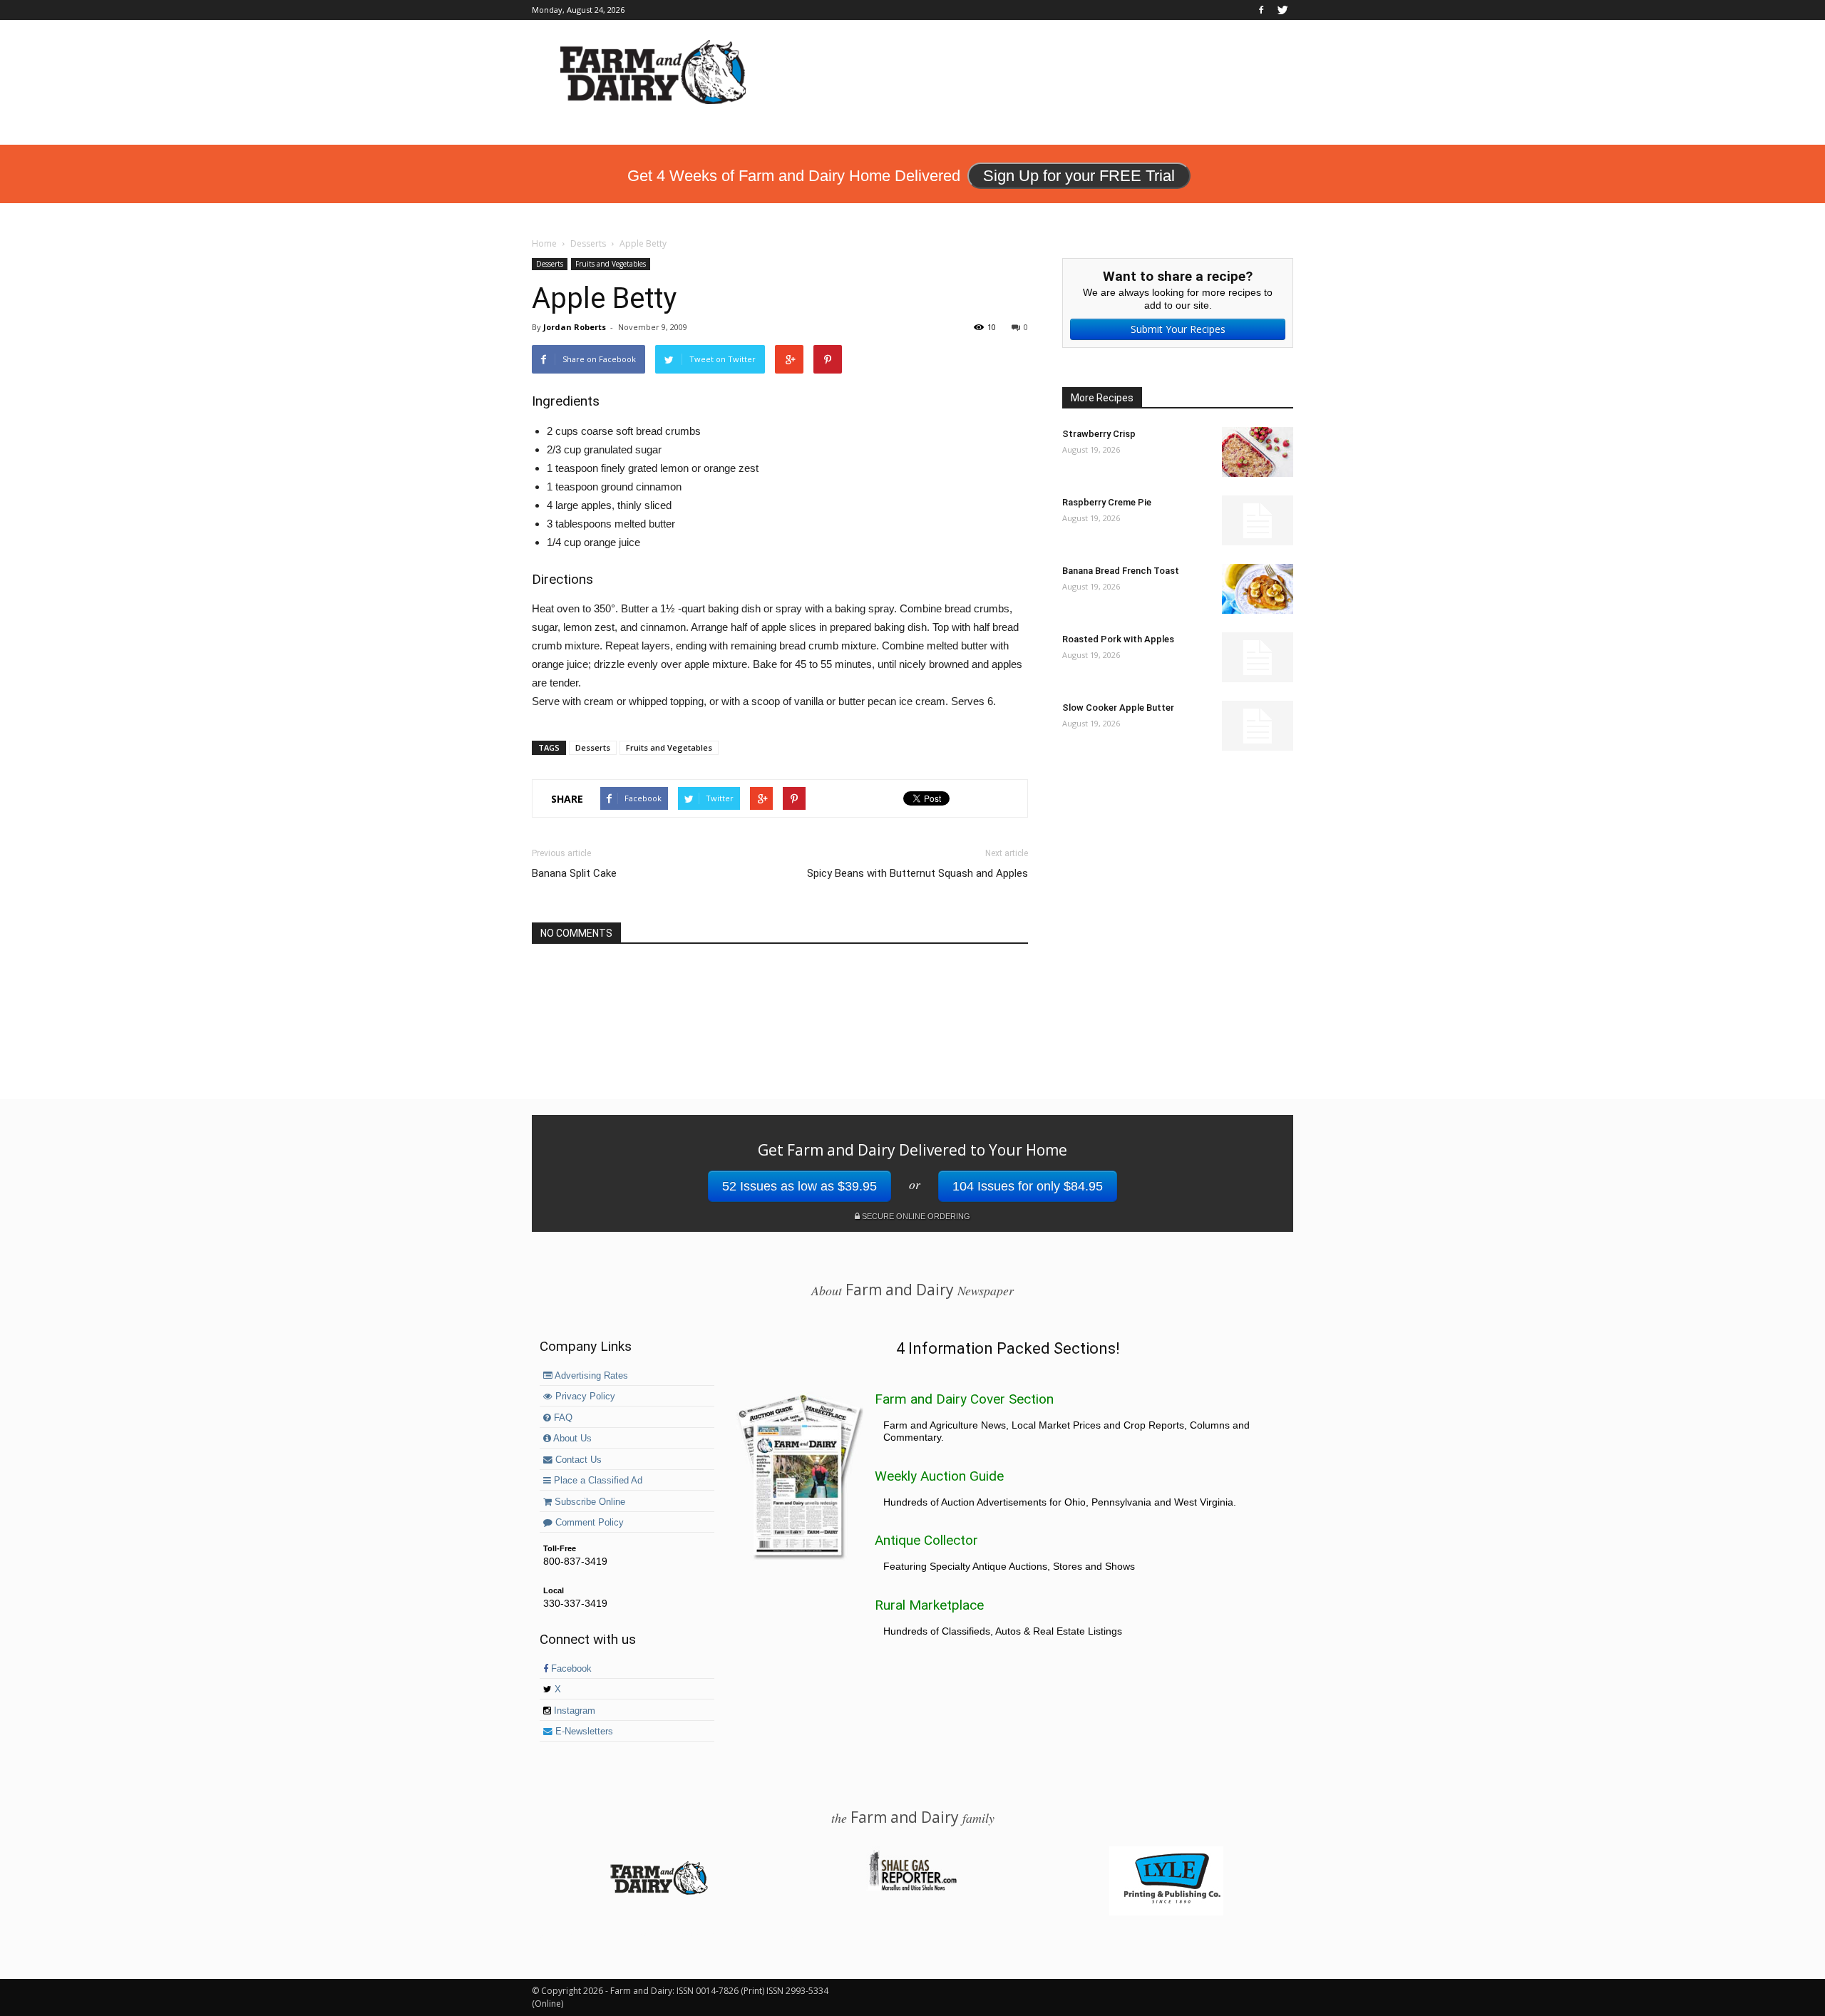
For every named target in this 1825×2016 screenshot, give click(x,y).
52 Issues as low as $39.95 (800, 1186)
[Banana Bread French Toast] (1258, 589)
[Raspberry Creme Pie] (1258, 520)
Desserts (550, 264)
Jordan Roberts (575, 327)
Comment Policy (588, 1523)
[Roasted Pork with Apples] (1258, 657)
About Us (571, 1439)
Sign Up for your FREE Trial (1079, 176)
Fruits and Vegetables (611, 264)
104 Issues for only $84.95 (1028, 1186)
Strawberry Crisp (1099, 434)
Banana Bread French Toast (1121, 571)
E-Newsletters (583, 1732)
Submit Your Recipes (1178, 329)
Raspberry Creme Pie (1107, 502)
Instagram (573, 1711)
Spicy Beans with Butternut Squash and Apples (917, 873)
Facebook (570, 1669)
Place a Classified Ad (597, 1481)
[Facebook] (1261, 10)
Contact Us (577, 1460)
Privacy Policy (584, 1397)
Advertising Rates (590, 1376)
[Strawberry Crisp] (1258, 452)
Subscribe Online (588, 1502)
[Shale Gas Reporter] (912, 1888)
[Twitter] (1282, 10)
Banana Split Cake (574, 873)
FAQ (562, 1418)
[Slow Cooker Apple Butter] (1258, 726)
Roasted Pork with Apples (1118, 639)
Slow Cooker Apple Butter (1118, 708)
